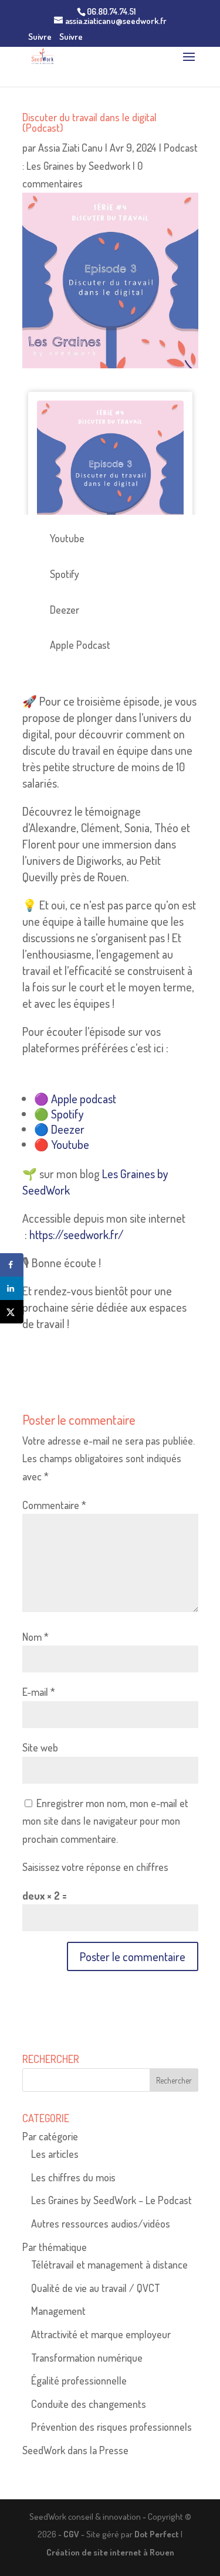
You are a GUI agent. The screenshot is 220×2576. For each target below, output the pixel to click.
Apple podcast (84, 1099)
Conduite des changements (89, 2404)
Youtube (70, 1144)
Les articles (55, 2154)
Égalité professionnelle (79, 2380)
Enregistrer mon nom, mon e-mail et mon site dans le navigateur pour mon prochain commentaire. (105, 1821)
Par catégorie (50, 2136)
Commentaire (54, 1505)
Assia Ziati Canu (70, 148)
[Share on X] (12, 1312)
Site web (40, 1747)
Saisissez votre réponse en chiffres (95, 1867)
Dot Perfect (157, 2534)
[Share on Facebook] (12, 1265)
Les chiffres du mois (73, 2177)
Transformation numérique (87, 2358)
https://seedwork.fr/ (77, 1234)
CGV (71, 2534)
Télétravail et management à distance (109, 2264)
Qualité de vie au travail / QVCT (96, 2288)
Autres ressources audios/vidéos (101, 2223)
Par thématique (55, 2247)
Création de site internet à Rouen (110, 2552)
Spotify (67, 1114)
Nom (35, 1637)
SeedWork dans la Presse (75, 2450)
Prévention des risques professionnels (111, 2427)
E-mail (39, 1692)
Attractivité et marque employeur (101, 2334)
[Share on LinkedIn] (12, 1288)
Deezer (68, 1129)
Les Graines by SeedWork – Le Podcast (111, 2200)
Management (58, 2311)
